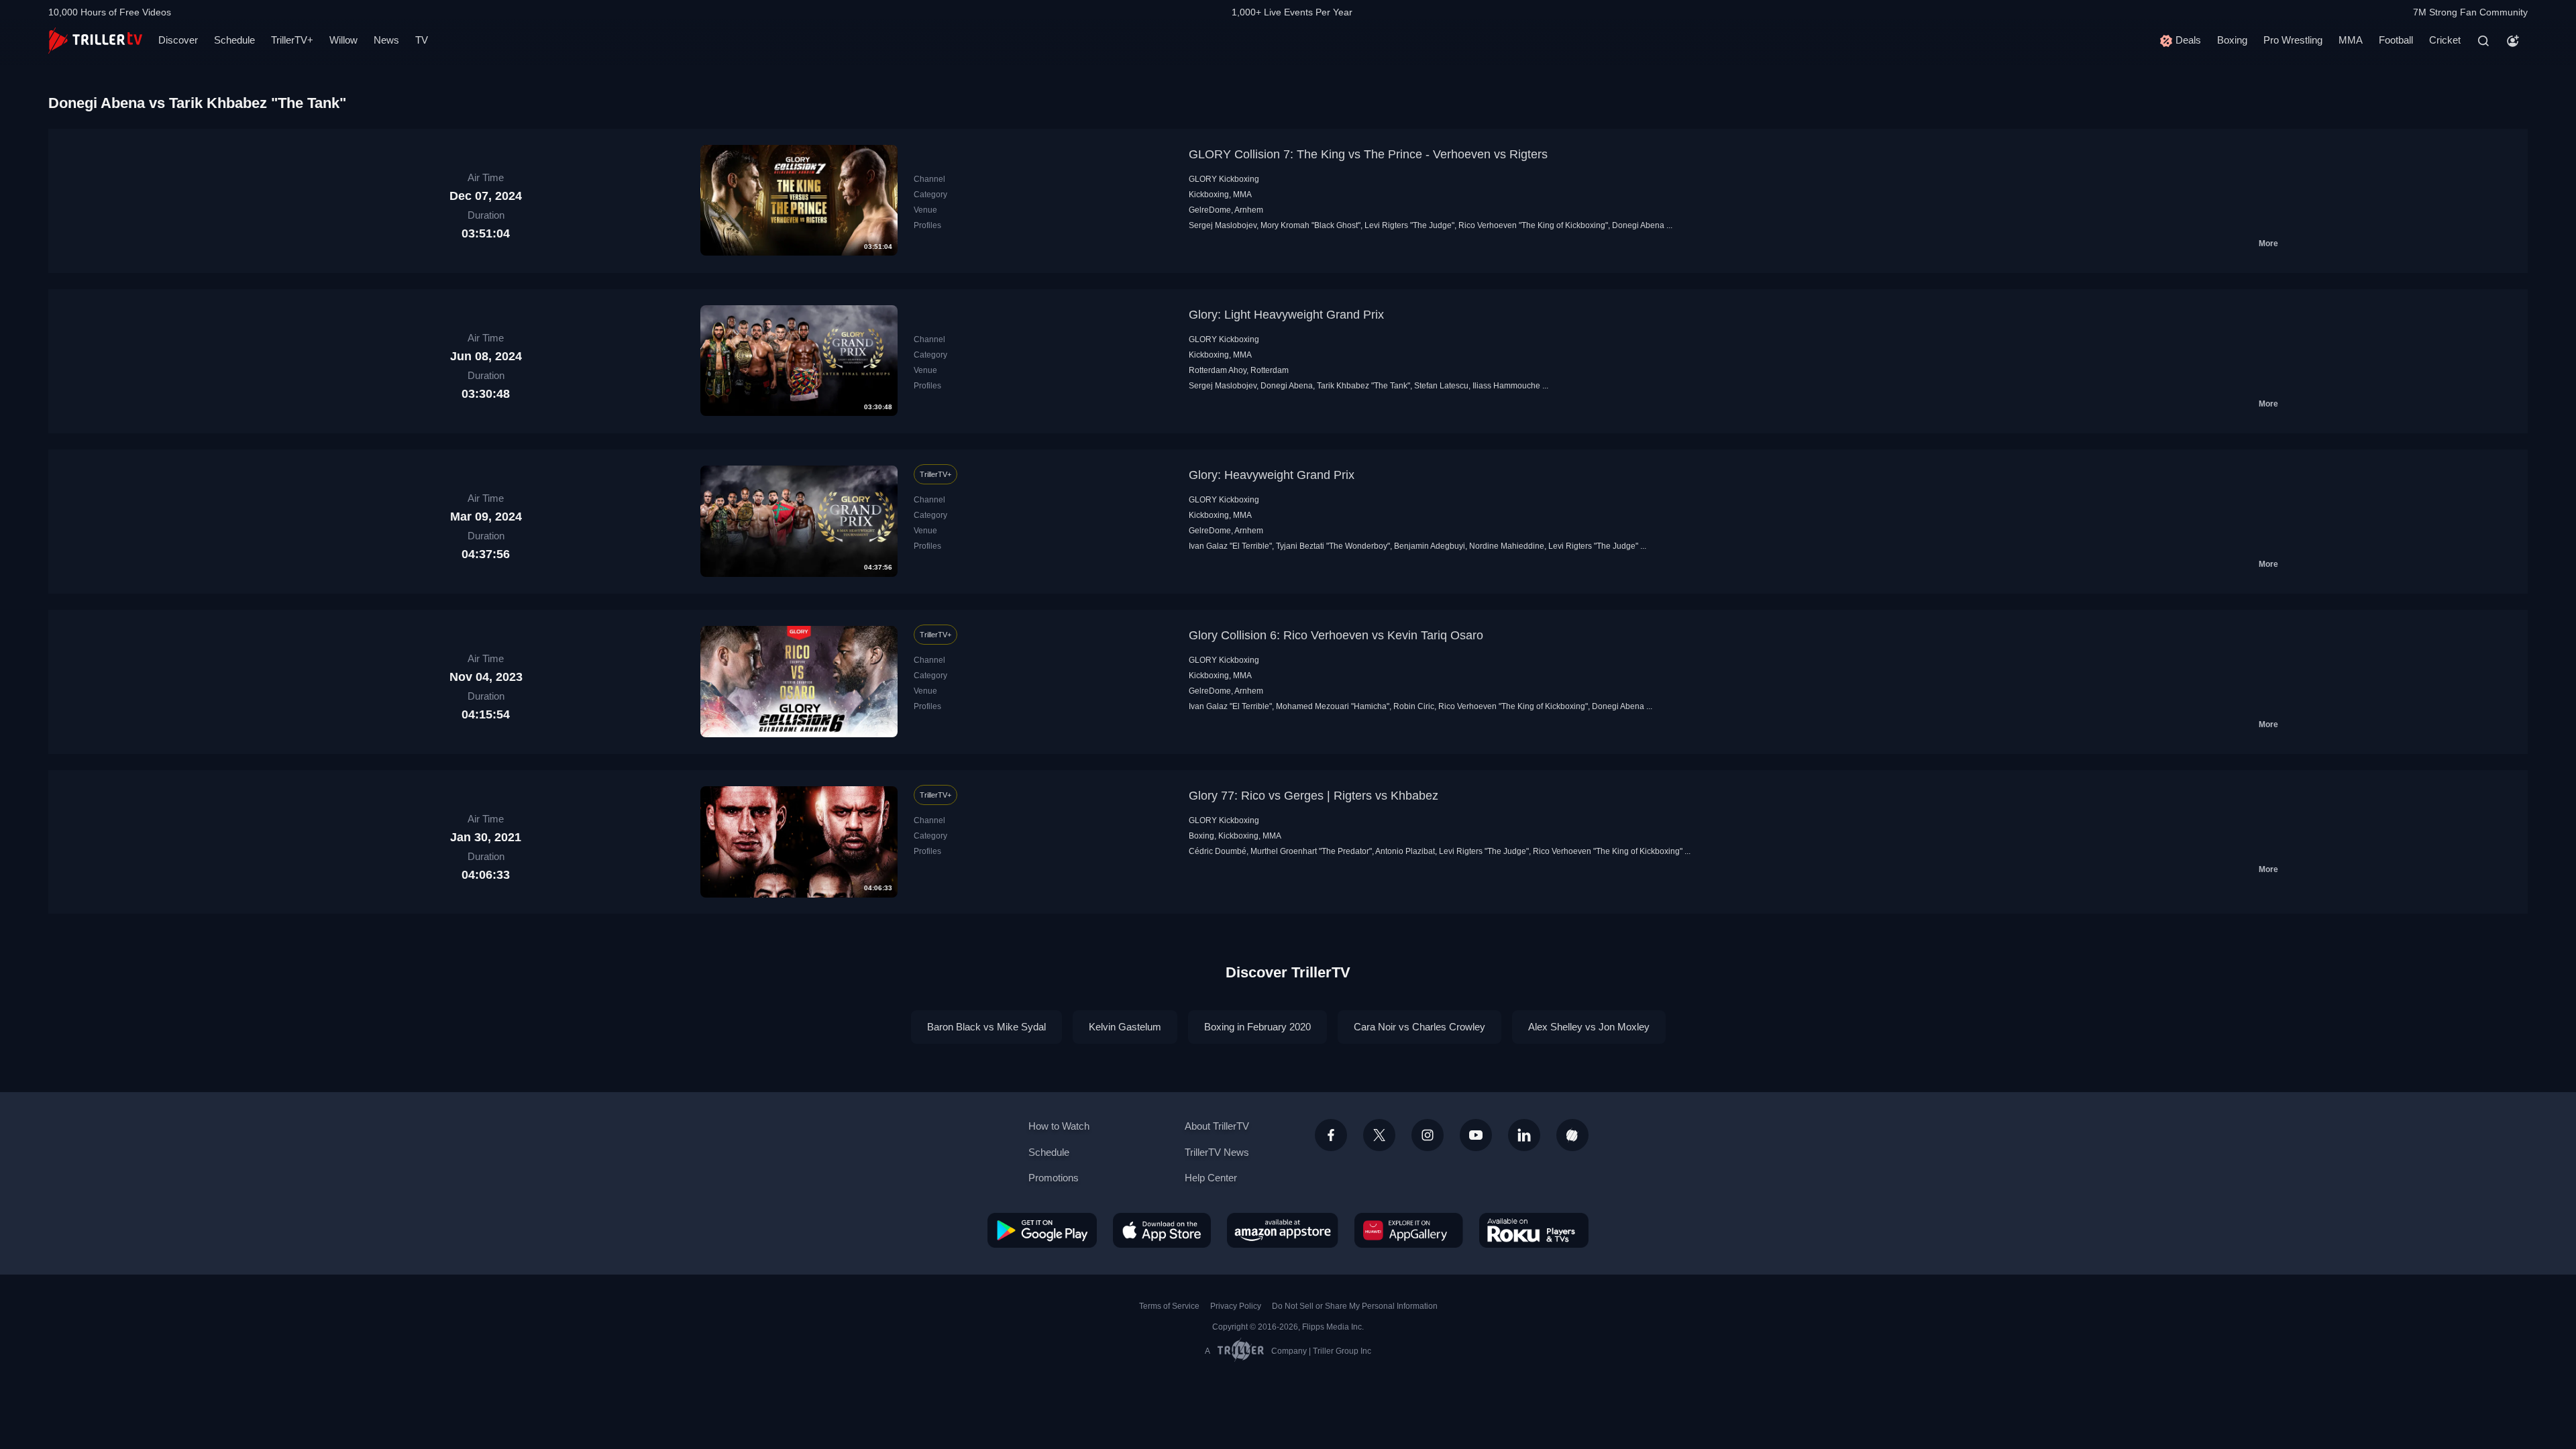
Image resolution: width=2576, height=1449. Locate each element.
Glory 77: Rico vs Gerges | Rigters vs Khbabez (1313, 796)
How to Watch (1059, 1126)
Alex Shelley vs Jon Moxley (1589, 1027)
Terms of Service (1169, 1306)
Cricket (2445, 40)
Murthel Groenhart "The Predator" (1311, 851)
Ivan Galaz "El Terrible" (1230, 546)
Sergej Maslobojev (1223, 225)
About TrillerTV (1217, 1126)
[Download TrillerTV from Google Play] (1042, 1230)
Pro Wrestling (2293, 40)
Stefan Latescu (1441, 386)
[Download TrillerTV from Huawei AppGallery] (1409, 1230)
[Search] (2483, 41)
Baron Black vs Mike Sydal (986, 1027)
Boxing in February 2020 (1257, 1027)
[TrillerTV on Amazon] (1283, 1230)
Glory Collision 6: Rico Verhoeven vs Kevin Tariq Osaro (1336, 635)
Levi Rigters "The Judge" (1409, 225)
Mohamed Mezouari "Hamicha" (1333, 706)
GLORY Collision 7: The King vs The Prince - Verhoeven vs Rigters (1368, 154)
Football (2396, 40)
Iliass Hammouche (1506, 386)
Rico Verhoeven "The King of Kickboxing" (1533, 225)
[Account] (2513, 41)
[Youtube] (1476, 1135)
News (386, 40)
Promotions (1054, 1178)
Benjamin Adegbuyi (1430, 546)
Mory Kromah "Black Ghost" (1310, 225)
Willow (343, 40)
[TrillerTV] (95, 41)
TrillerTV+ (292, 40)
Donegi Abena (1638, 225)
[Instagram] (1428, 1135)
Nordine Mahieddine (1507, 546)
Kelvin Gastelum (1125, 1027)
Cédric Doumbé (1218, 851)
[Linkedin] (1524, 1135)
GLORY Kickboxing (1224, 179)
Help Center (1211, 1178)
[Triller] (1572, 1135)
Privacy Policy (1236, 1306)
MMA (2351, 40)
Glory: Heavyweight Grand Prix (1272, 475)
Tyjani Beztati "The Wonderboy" (1333, 546)
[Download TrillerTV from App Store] (1162, 1230)
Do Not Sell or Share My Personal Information (1355, 1306)
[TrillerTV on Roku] (1534, 1230)
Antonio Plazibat (1405, 851)
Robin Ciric (1414, 706)
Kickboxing (1209, 195)
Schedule (234, 40)
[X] (1379, 1135)
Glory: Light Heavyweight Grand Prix (1286, 315)
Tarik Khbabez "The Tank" (1363, 386)
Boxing (2232, 40)
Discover (178, 40)
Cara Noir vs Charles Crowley (1419, 1027)
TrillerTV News (1217, 1152)
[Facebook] (1331, 1135)
